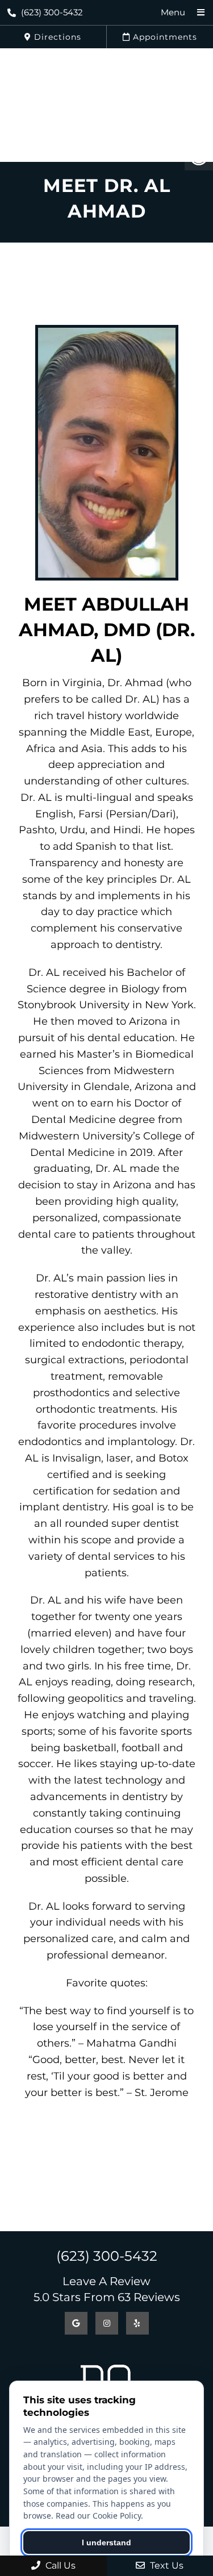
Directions (56, 37)
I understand (106, 2542)
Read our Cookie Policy (98, 2516)
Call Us (59, 2565)
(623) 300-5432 (52, 12)
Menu (173, 12)
